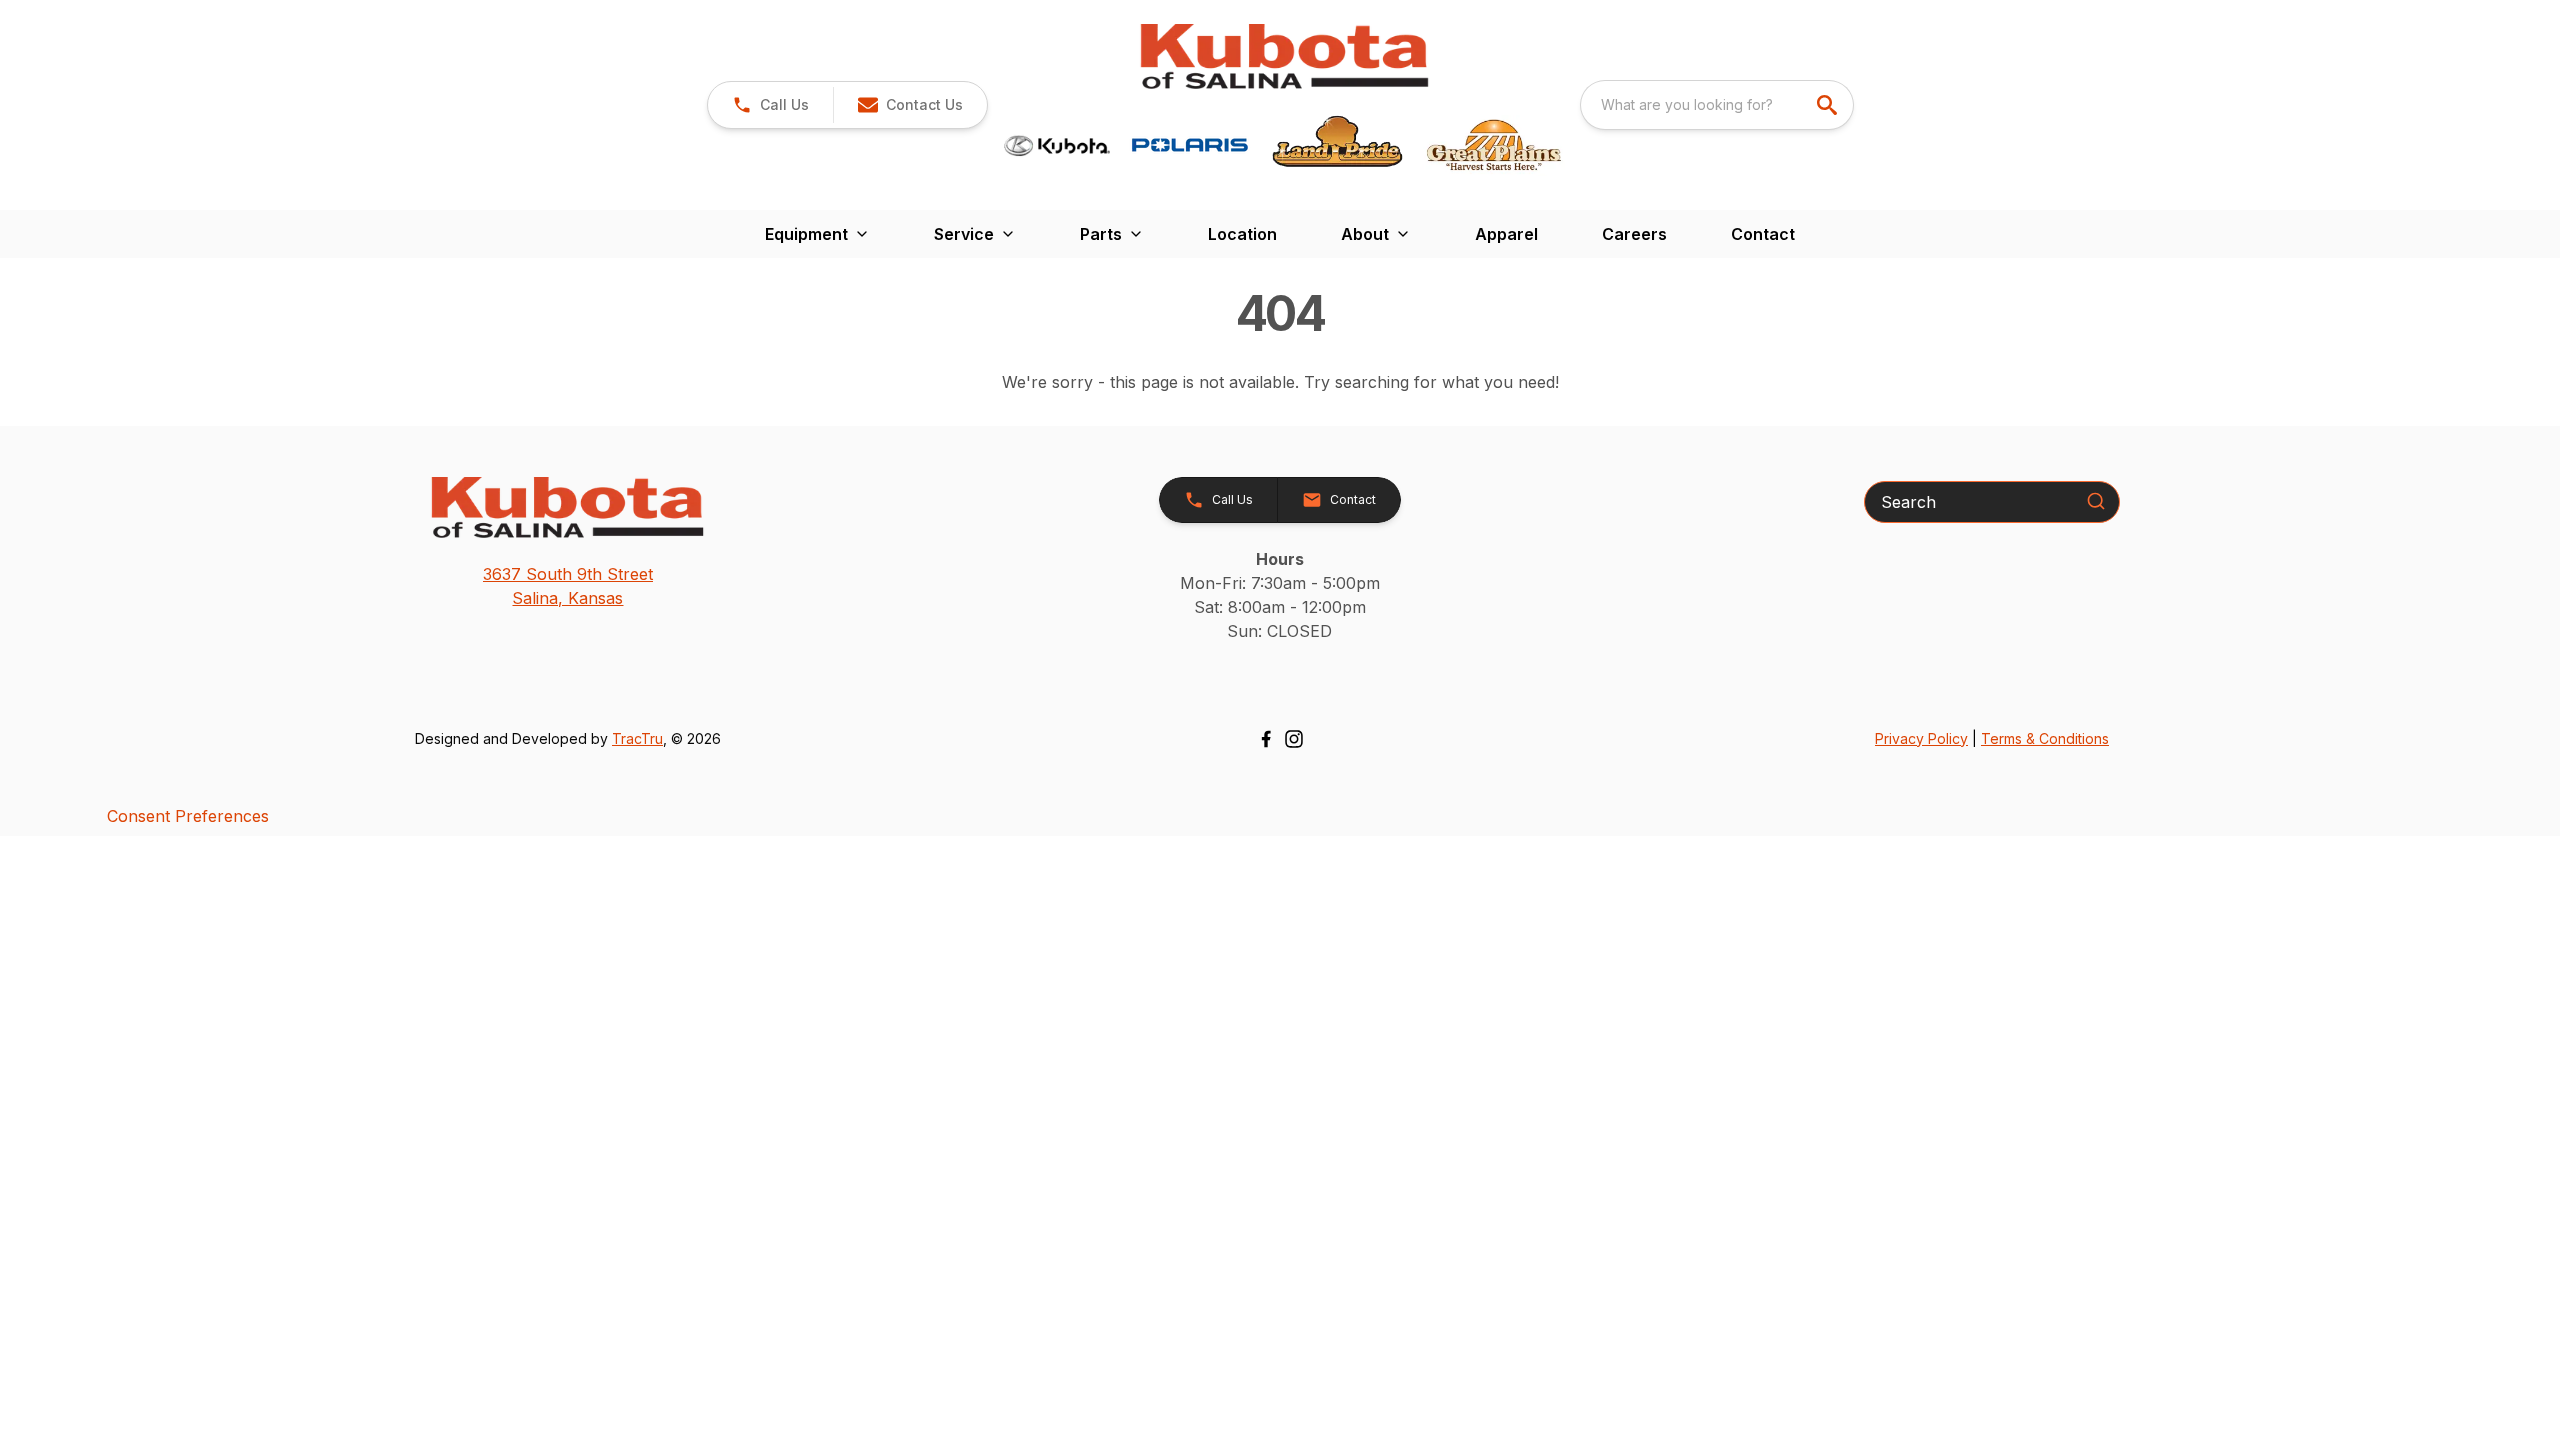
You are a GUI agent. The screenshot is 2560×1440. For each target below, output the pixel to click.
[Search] (2096, 501)
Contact (1763, 234)
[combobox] (1717, 105)
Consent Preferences (188, 816)
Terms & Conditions (2045, 738)
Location (1242, 234)
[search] (1829, 105)
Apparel (1506, 234)
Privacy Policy (1921, 738)
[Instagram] (1294, 739)
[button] (770, 105)
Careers (1634, 234)
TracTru (637, 738)
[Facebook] (1266, 739)
